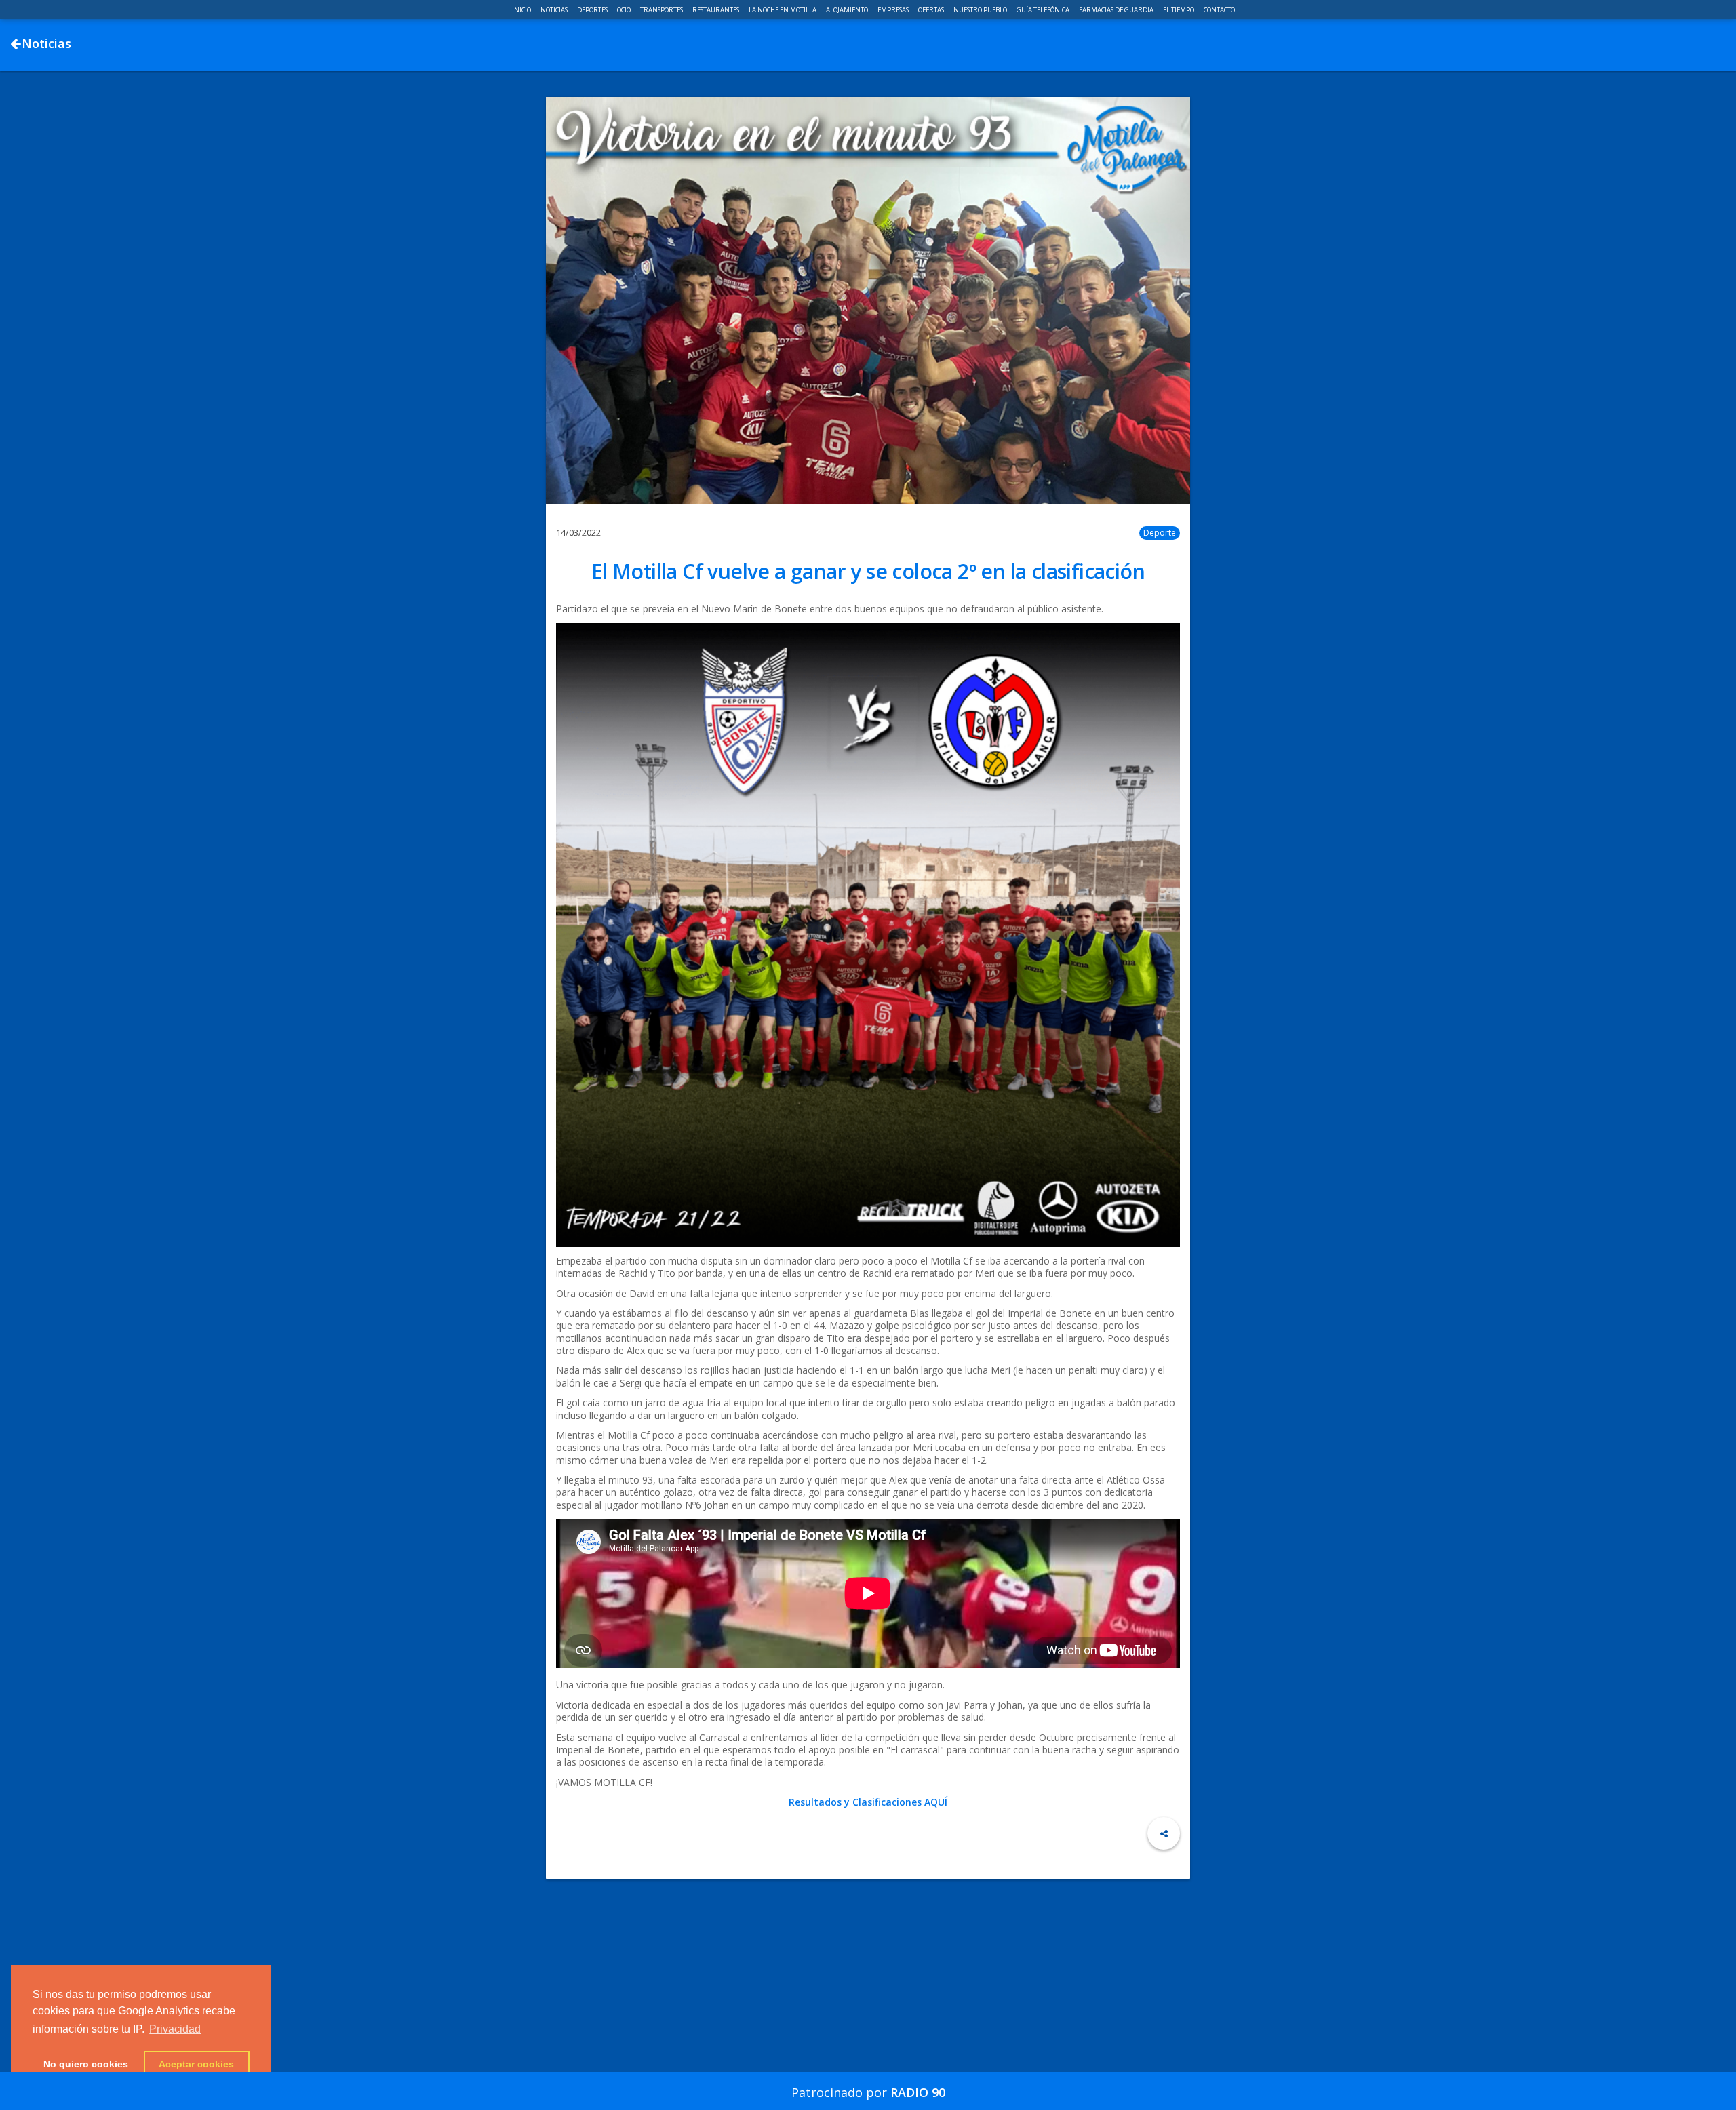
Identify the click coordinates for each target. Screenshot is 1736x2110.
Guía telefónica (1044, 10)
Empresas (894, 10)
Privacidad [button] (175, 2029)
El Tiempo (1179, 10)
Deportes (593, 10)
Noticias (555, 10)
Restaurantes (716, 10)
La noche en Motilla (783, 10)
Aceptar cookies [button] (196, 2064)
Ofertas (932, 10)
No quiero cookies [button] (86, 2064)
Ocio (625, 10)
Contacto (1219, 10)
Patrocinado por (868, 2092)
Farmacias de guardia (1117, 10)
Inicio (522, 10)
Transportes (662, 10)
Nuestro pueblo (981, 10)
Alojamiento (848, 10)
